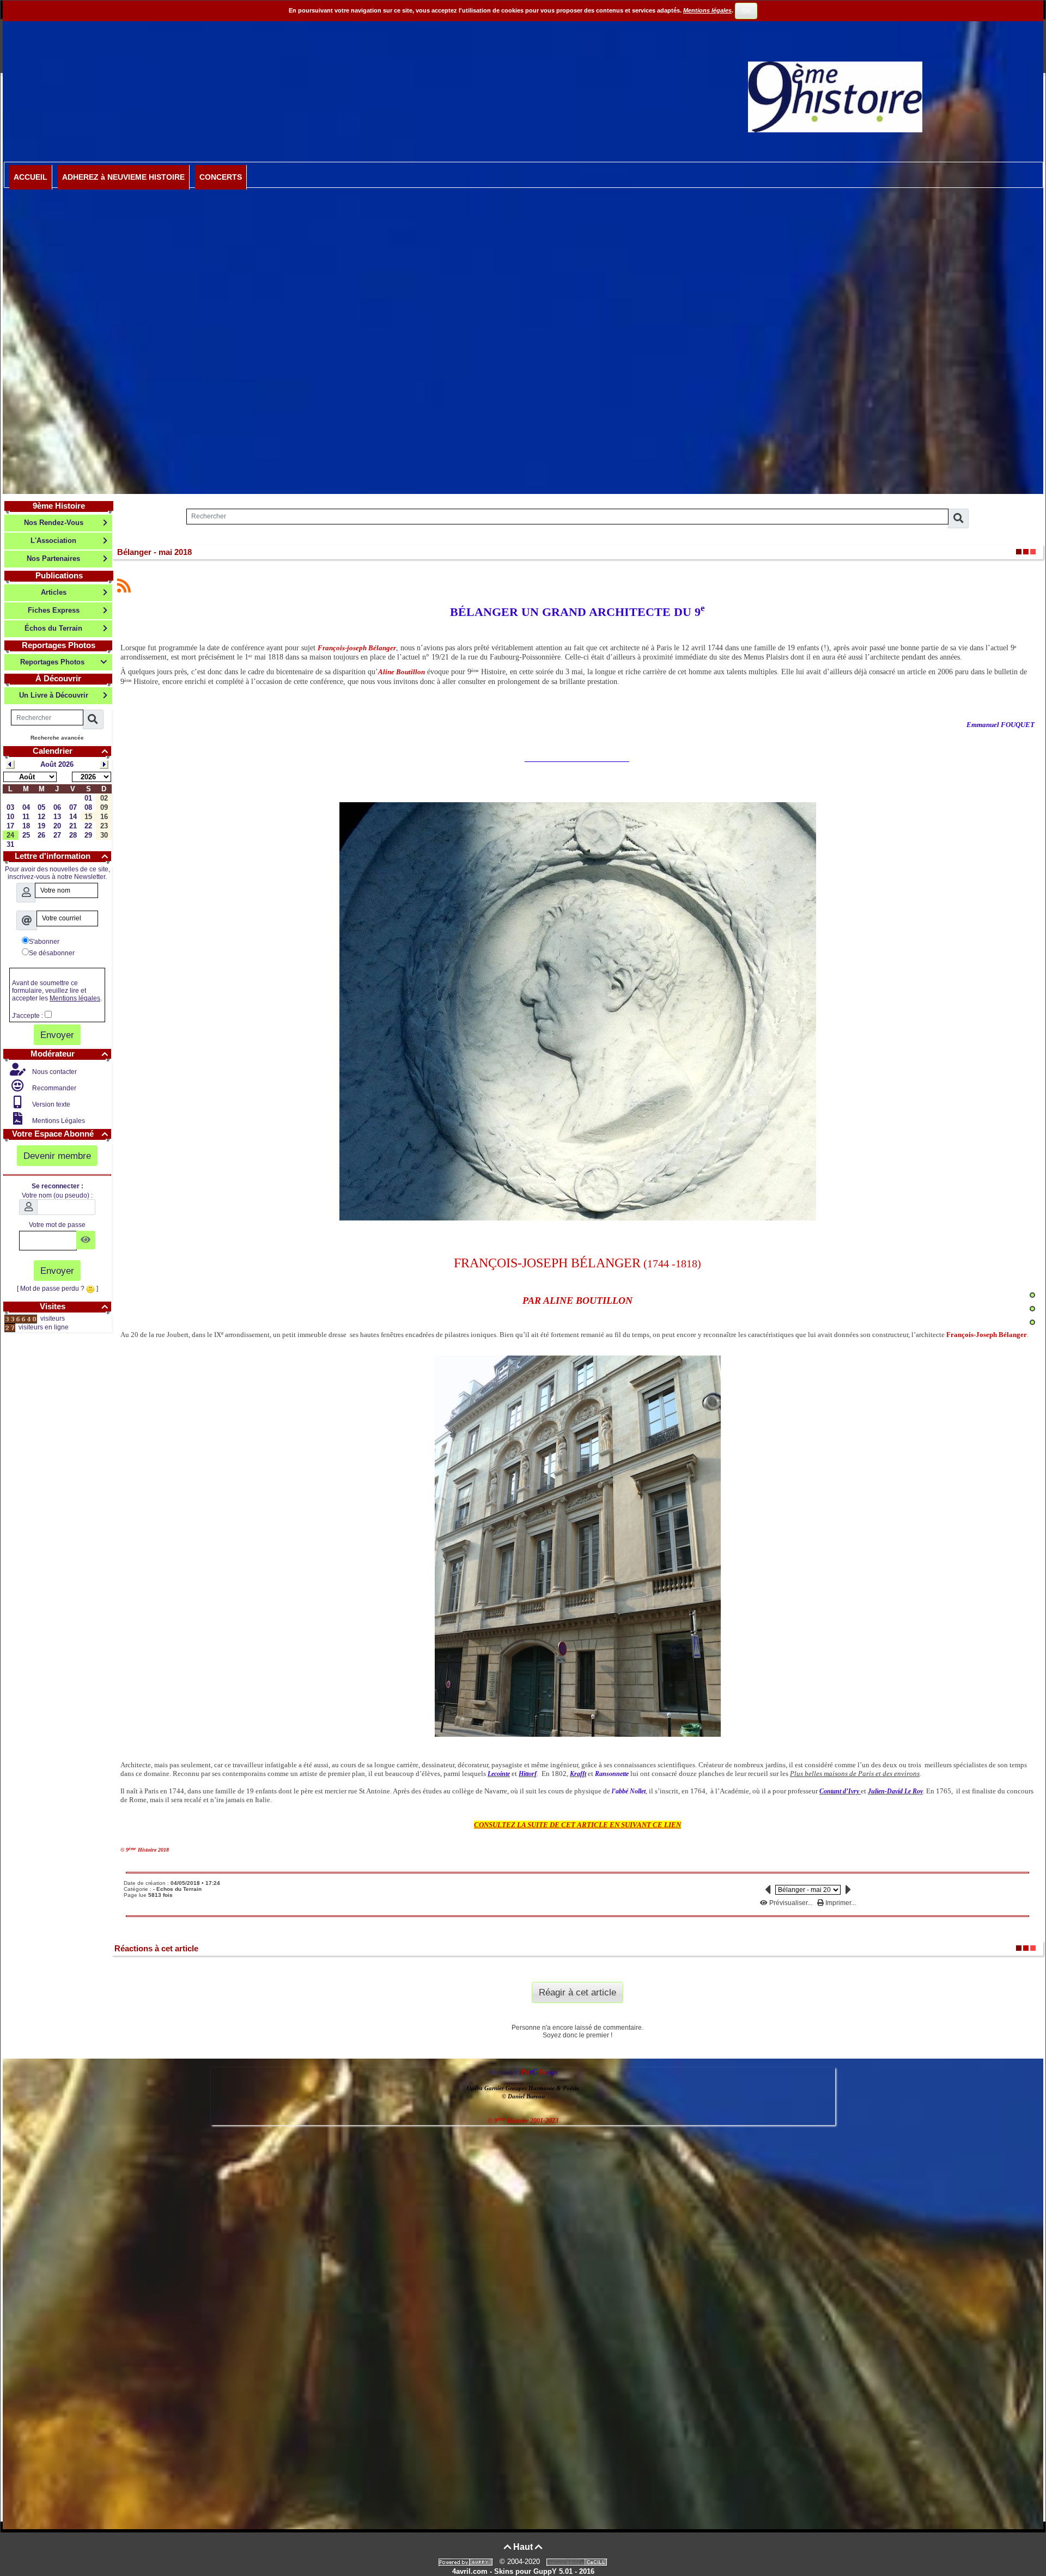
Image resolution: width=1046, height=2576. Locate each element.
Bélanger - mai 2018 (154, 552)
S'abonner (44, 942)
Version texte (50, 1104)
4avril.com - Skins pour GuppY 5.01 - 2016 (523, 2571)
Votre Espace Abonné (60, 1134)
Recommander (53, 1088)
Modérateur (69, 1054)
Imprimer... (840, 1903)
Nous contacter (54, 1072)
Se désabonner (52, 953)
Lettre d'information (61, 856)
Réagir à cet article (577, 1992)
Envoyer (57, 1035)
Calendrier (70, 751)
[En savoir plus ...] (578, 2562)
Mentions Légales (58, 1121)
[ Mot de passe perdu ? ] (57, 1289)
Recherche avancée (57, 738)
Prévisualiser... (791, 1903)
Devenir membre (57, 1156)
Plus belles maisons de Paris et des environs (855, 1774)
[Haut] (1032, 1295)
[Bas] (1032, 1322)
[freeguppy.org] (467, 2562)
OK (746, 11)
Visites (74, 1306)
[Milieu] (1032, 1309)
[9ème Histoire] (835, 96)
